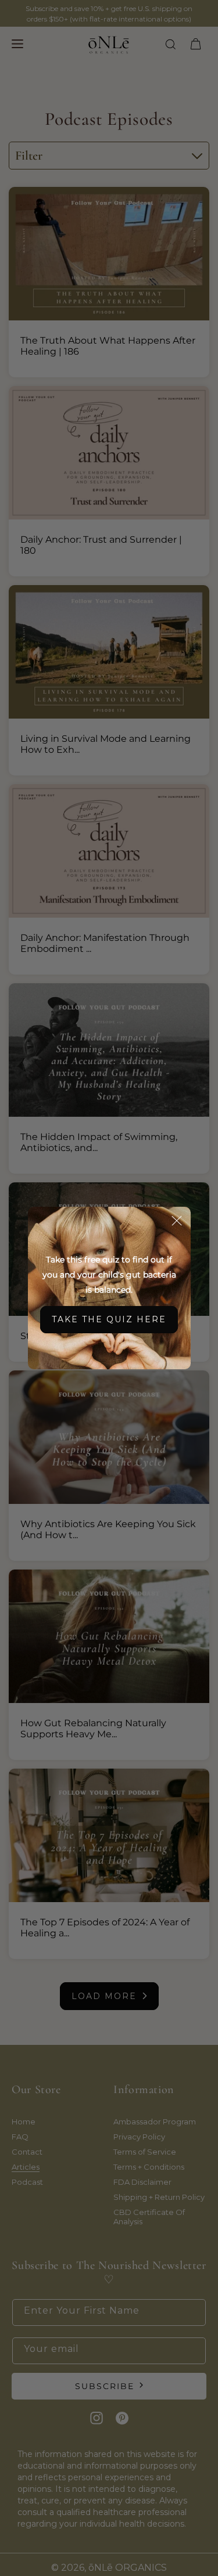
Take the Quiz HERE (109, 1319)
